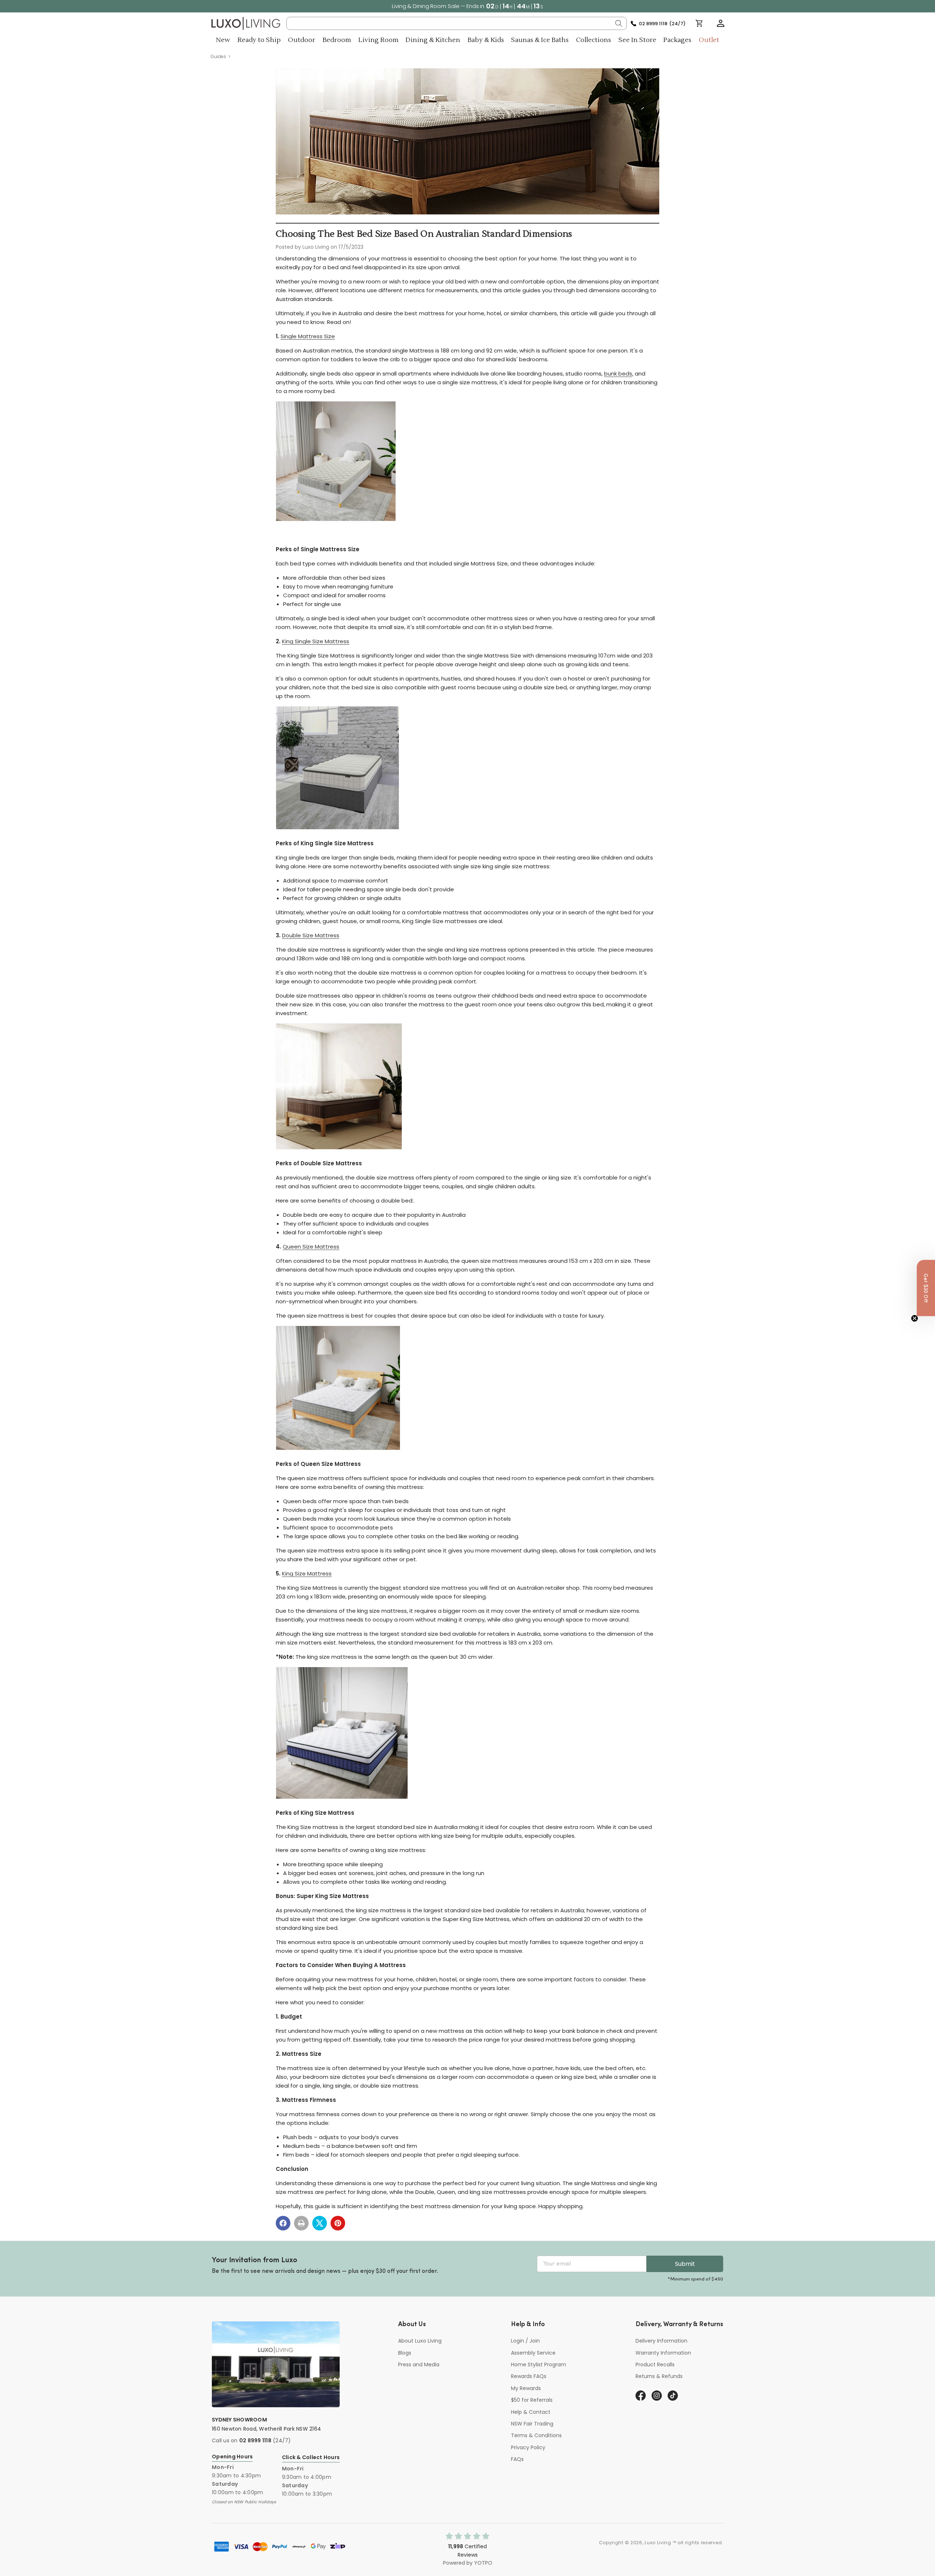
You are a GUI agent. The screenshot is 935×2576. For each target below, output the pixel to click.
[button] (721, 23)
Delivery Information (661, 2341)
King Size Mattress (307, 1573)
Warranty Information (663, 2353)
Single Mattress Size (308, 336)
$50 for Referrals (532, 2400)
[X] (320, 2223)
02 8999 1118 (255, 2440)
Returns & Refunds (659, 2376)
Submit (685, 2264)
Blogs (405, 2353)
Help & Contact (531, 2412)
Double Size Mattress (311, 935)
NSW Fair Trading (532, 2424)
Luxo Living (658, 2543)
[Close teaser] (915, 1318)
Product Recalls (655, 2364)
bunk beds (618, 374)
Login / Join (525, 2341)
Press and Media (419, 2364)
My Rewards (526, 2388)
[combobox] (457, 23)
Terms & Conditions (536, 2435)
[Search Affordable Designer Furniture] (619, 23)
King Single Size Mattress (316, 641)
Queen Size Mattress (311, 1247)
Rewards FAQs (529, 2376)
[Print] (301, 2223)
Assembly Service (533, 2353)
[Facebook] (283, 2223)
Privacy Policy (528, 2447)
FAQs (517, 2459)
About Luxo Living (420, 2341)
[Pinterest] (338, 2223)
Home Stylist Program (539, 2364)
